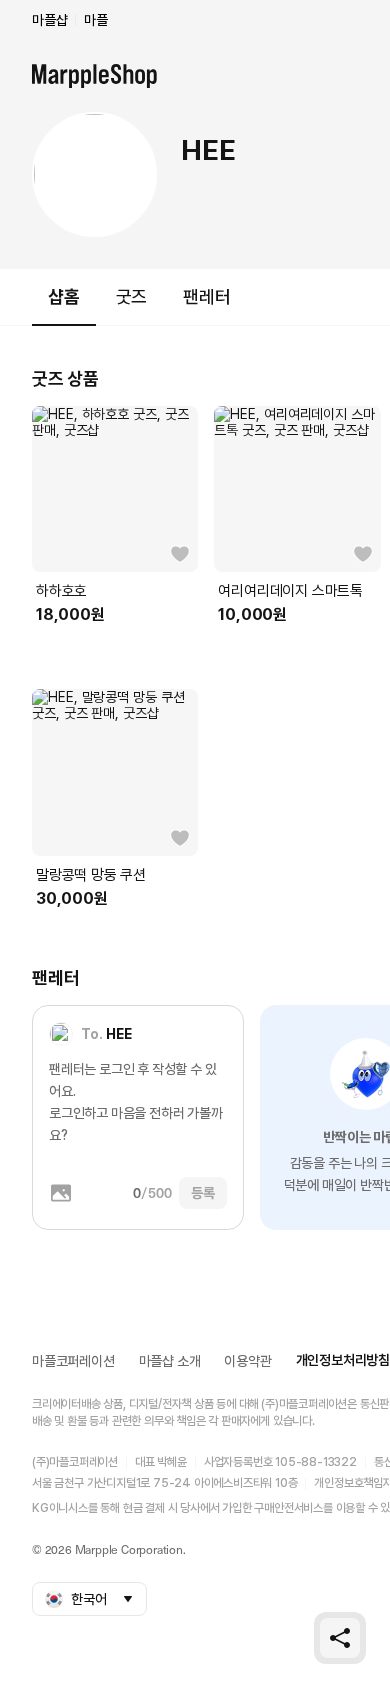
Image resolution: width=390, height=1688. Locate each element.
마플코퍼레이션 (73, 1361)
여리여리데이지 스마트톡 (290, 591)
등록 (203, 1193)
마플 (96, 20)
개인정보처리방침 (343, 1360)
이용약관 (247, 1361)
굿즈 (132, 296)
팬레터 (206, 296)
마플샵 (49, 20)
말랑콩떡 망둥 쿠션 (91, 875)
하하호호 (61, 591)
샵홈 (64, 296)
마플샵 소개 (170, 1361)
